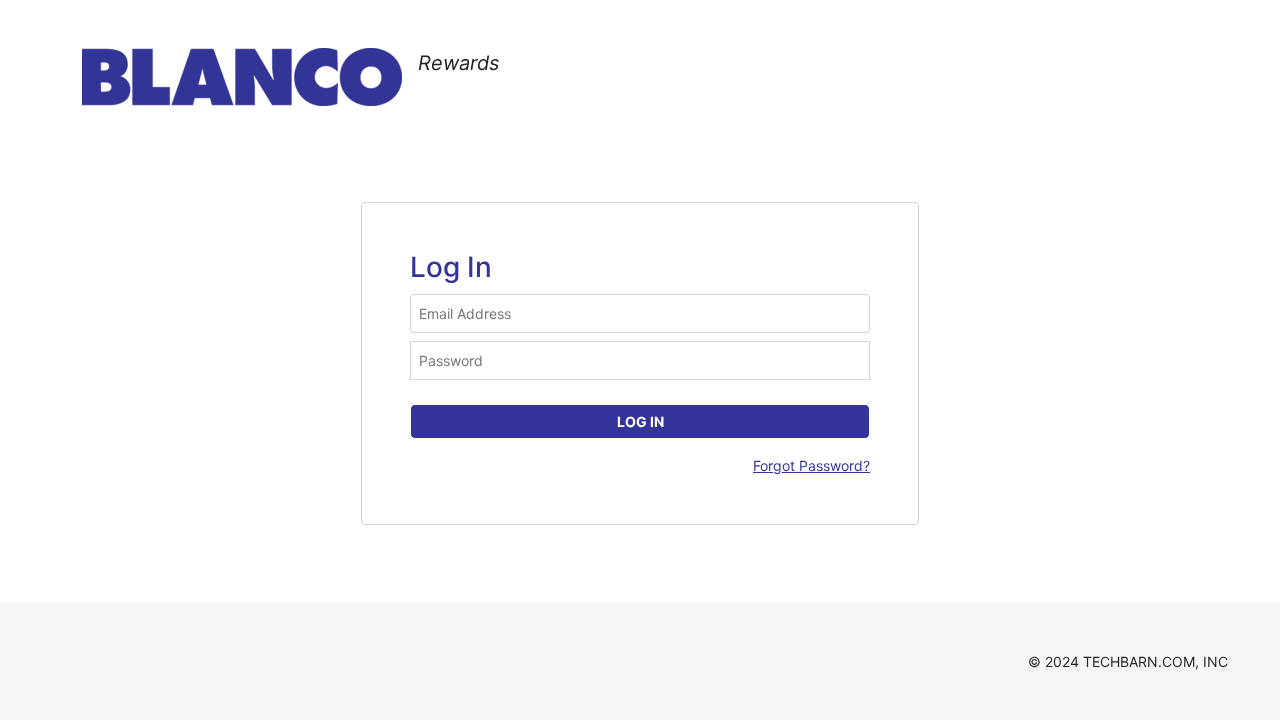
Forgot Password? (811, 465)
